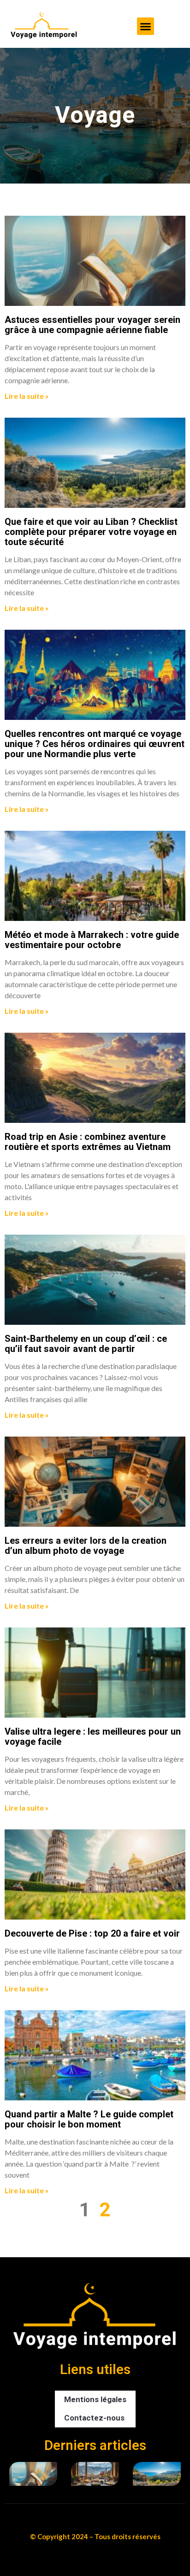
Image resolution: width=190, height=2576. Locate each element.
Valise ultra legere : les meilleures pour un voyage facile (93, 1737)
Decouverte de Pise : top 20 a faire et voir (92, 1934)
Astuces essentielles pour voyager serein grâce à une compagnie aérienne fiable (92, 325)
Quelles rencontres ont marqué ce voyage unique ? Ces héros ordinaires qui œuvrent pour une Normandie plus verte (95, 744)
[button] (146, 26)
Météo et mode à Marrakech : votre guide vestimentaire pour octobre (92, 940)
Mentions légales (95, 2400)
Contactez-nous (94, 2418)
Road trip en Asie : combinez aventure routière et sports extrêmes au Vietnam (88, 1142)
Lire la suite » (27, 396)
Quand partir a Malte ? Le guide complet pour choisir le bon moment (89, 2119)
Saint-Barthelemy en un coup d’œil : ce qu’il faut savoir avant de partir (86, 1344)
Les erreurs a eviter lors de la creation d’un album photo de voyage (86, 1546)
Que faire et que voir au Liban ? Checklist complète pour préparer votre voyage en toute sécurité (91, 532)
